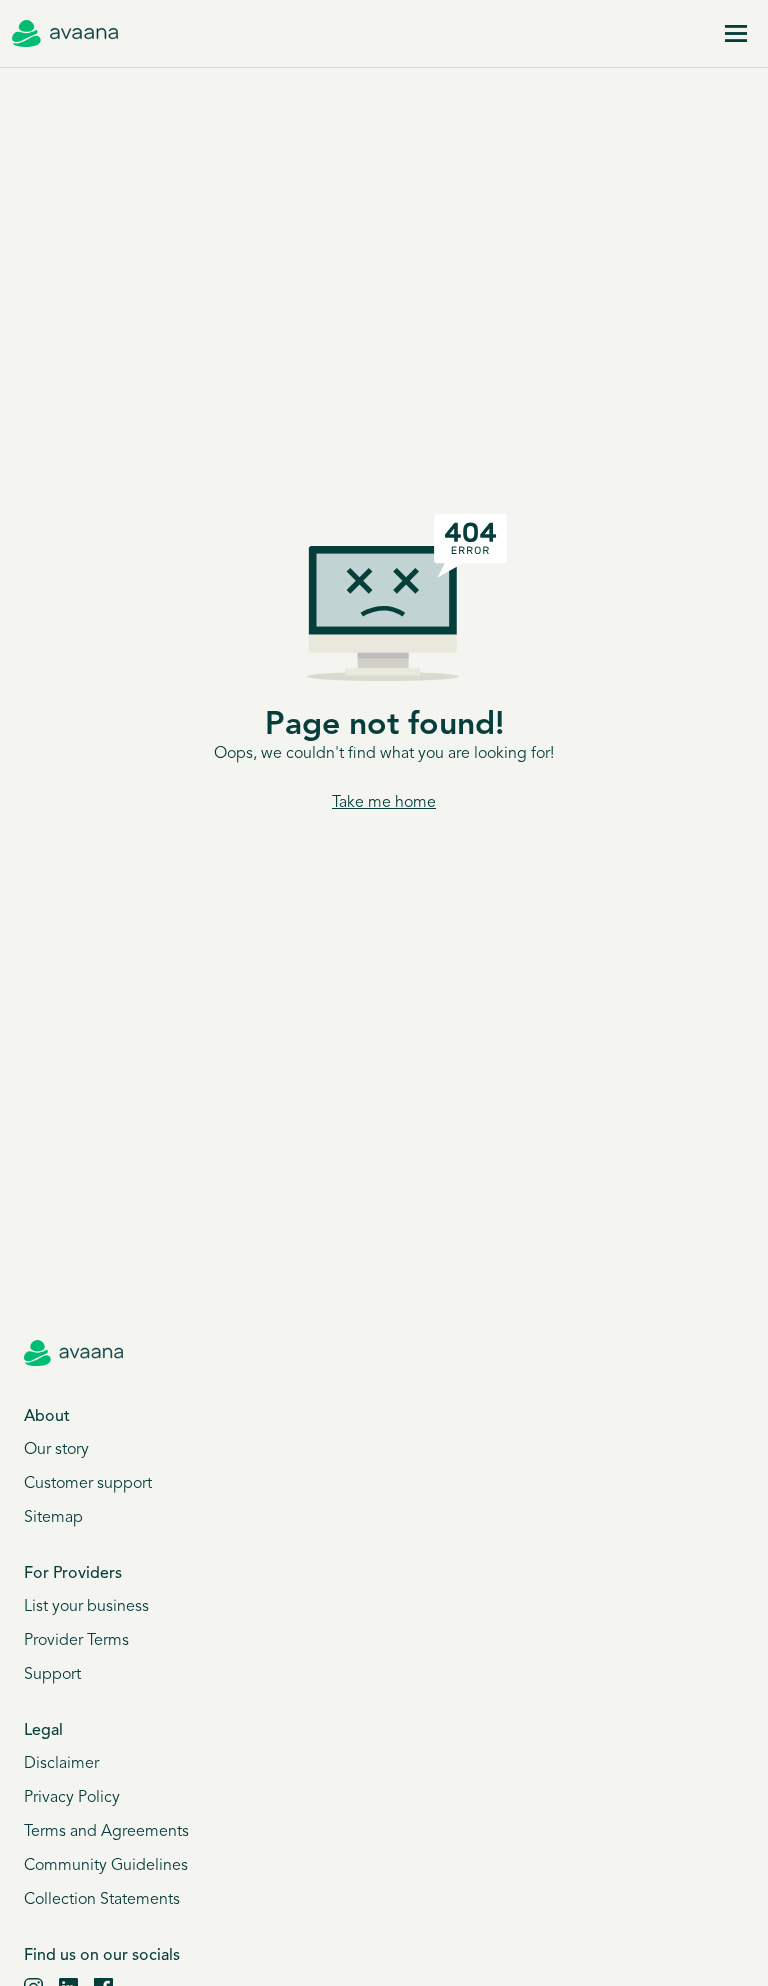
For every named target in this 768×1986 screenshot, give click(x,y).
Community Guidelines (106, 1866)
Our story (56, 1450)
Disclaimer (61, 1764)
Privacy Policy (72, 1798)
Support (52, 1675)
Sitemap (53, 1518)
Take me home (384, 803)
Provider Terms (76, 1641)
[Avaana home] (65, 34)
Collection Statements (102, 1900)
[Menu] (736, 34)
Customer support (88, 1484)
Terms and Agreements (106, 1832)
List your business (86, 1607)
